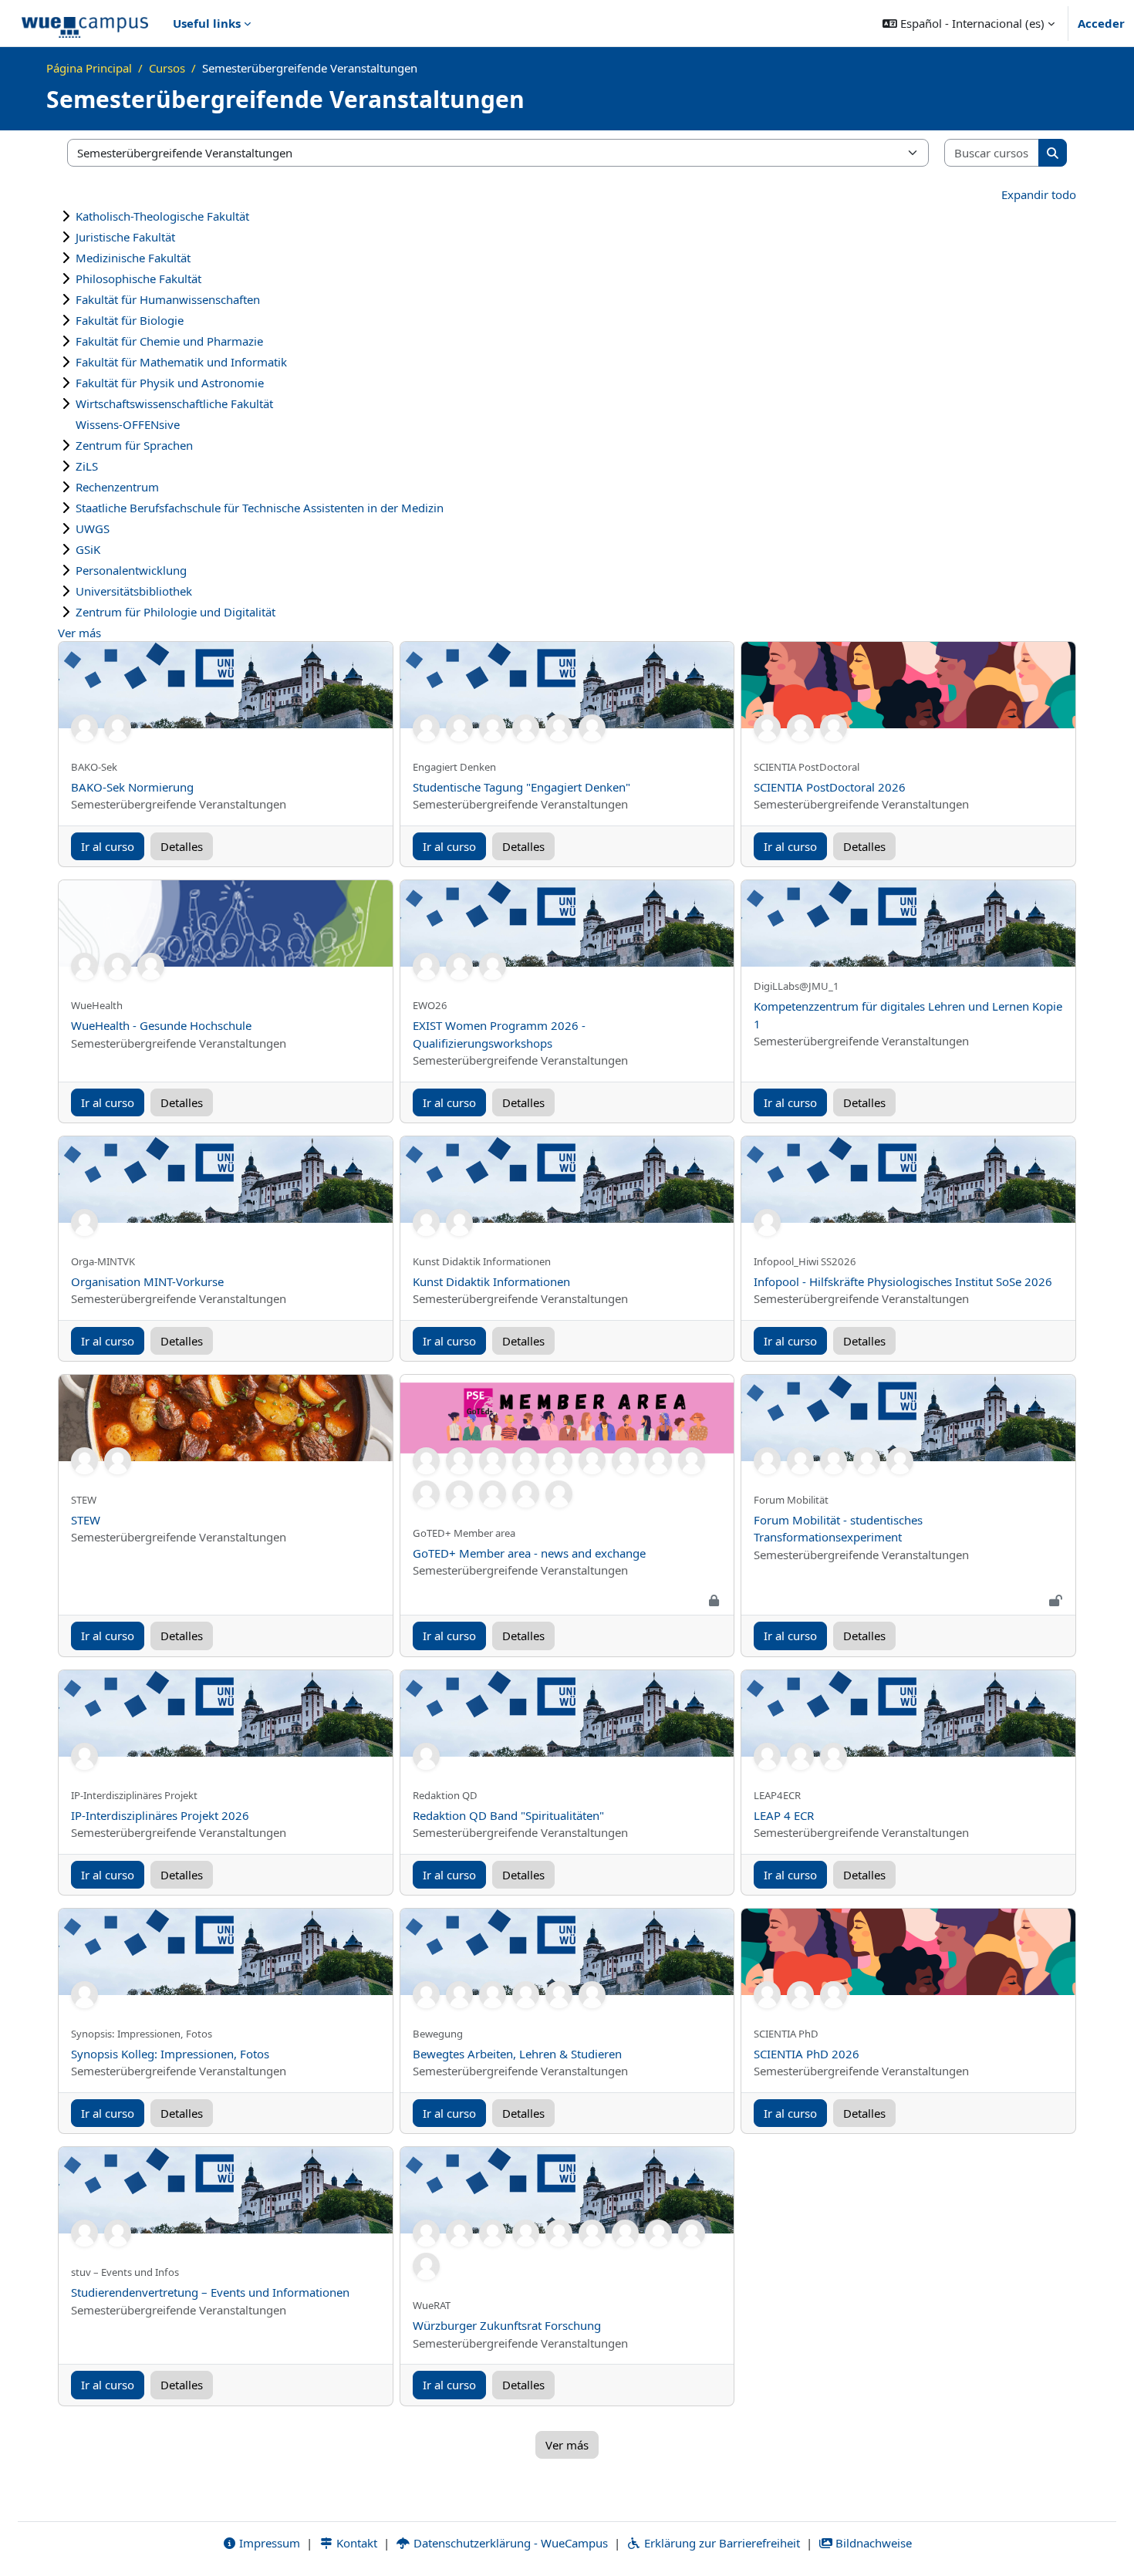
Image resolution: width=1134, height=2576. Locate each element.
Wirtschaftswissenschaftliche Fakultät (174, 403)
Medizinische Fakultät (133, 258)
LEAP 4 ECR (784, 1815)
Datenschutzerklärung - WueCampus (509, 2543)
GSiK (88, 549)
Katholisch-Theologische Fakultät (162, 216)
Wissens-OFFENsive (128, 424)
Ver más (79, 633)
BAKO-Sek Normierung (132, 787)
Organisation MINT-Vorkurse (147, 1281)
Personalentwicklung (131, 570)
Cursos (167, 68)
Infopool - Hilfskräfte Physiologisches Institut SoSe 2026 (903, 1281)
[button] (969, 23)
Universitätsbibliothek (134, 591)
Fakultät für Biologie (130, 320)
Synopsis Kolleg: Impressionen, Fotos (170, 2054)
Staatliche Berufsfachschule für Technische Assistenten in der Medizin (260, 508)
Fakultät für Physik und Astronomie (170, 383)
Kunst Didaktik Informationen (491, 1281)
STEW (86, 1520)
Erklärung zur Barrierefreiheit (721, 2543)
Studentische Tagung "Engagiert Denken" (521, 787)
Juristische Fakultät (125, 237)
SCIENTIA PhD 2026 (807, 2054)
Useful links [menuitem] (207, 23)
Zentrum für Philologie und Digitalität (175, 612)
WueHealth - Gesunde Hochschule (161, 1025)
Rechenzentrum (117, 487)
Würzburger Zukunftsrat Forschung (507, 2325)
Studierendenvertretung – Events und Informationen (210, 2292)
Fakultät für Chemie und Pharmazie (169, 341)
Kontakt (355, 2543)
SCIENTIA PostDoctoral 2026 (830, 787)
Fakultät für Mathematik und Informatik (181, 362)
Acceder (1101, 23)
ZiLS (87, 466)
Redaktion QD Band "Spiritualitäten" (508, 1815)
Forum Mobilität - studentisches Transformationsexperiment (838, 1529)
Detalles (182, 846)
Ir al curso (108, 846)
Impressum (268, 2543)
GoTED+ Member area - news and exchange (529, 1553)
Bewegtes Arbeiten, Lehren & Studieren (517, 2054)
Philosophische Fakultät (138, 279)
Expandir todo (1039, 194)
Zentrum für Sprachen (134, 445)
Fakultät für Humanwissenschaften (168, 299)
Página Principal (89, 68)
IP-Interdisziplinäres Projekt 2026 (160, 1815)
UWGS (93, 528)
